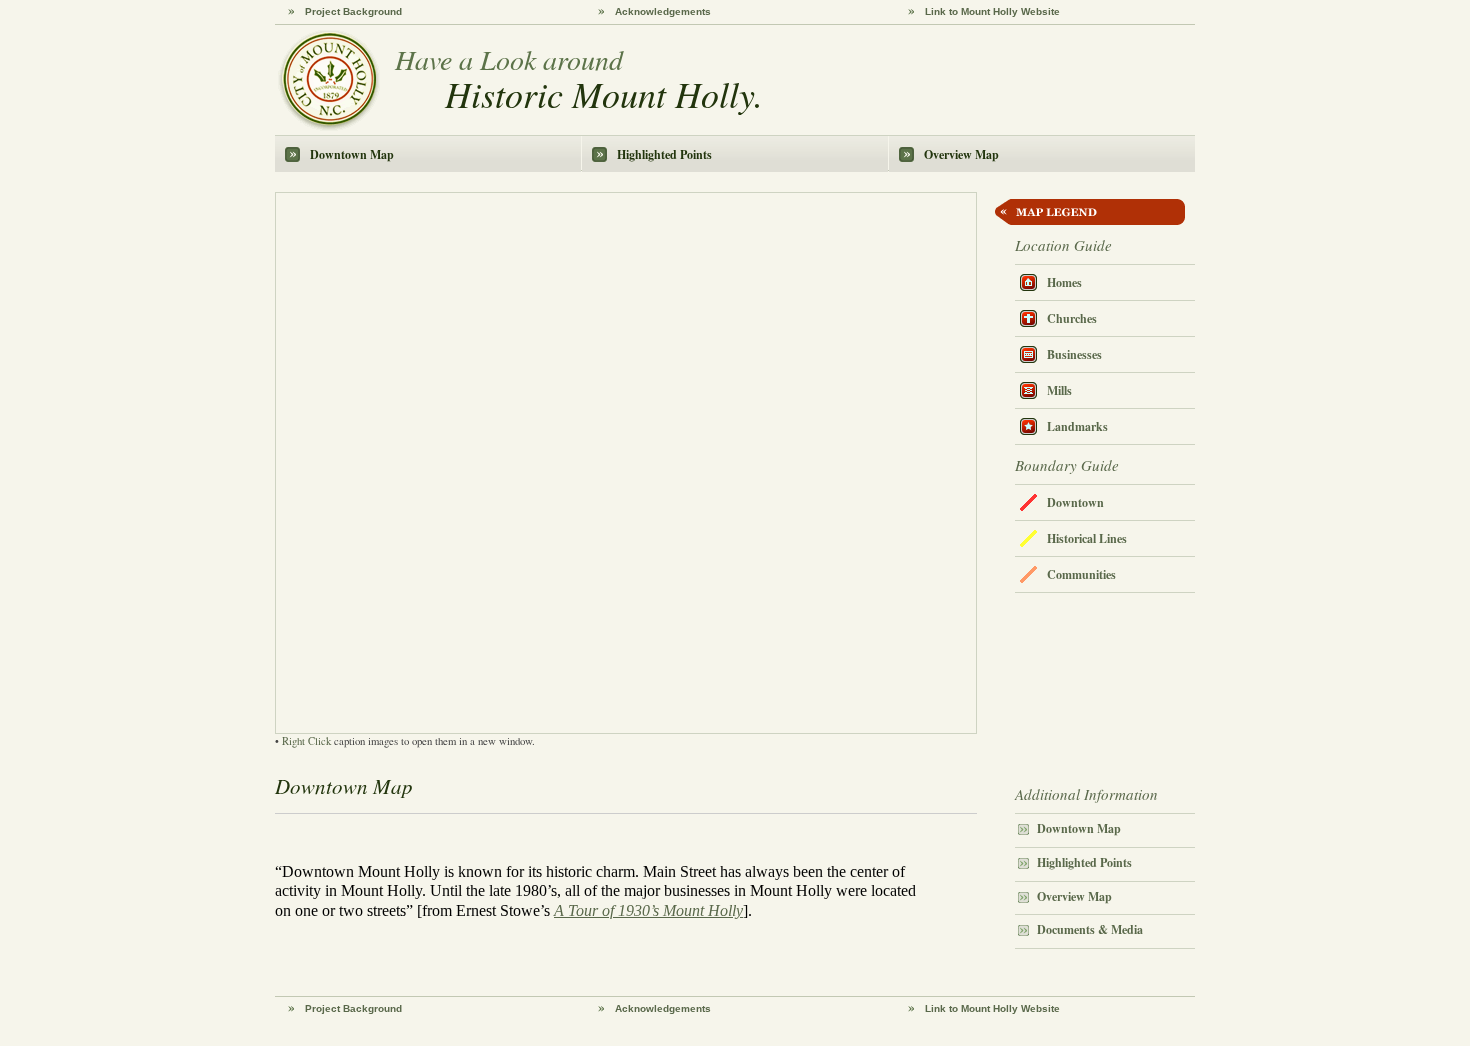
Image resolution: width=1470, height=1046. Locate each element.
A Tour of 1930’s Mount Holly (648, 910)
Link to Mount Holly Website (992, 11)
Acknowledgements (663, 11)
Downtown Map (352, 154)
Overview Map (961, 154)
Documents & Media (1090, 929)
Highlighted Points (664, 154)
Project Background (353, 11)
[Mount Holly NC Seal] (329, 80)
